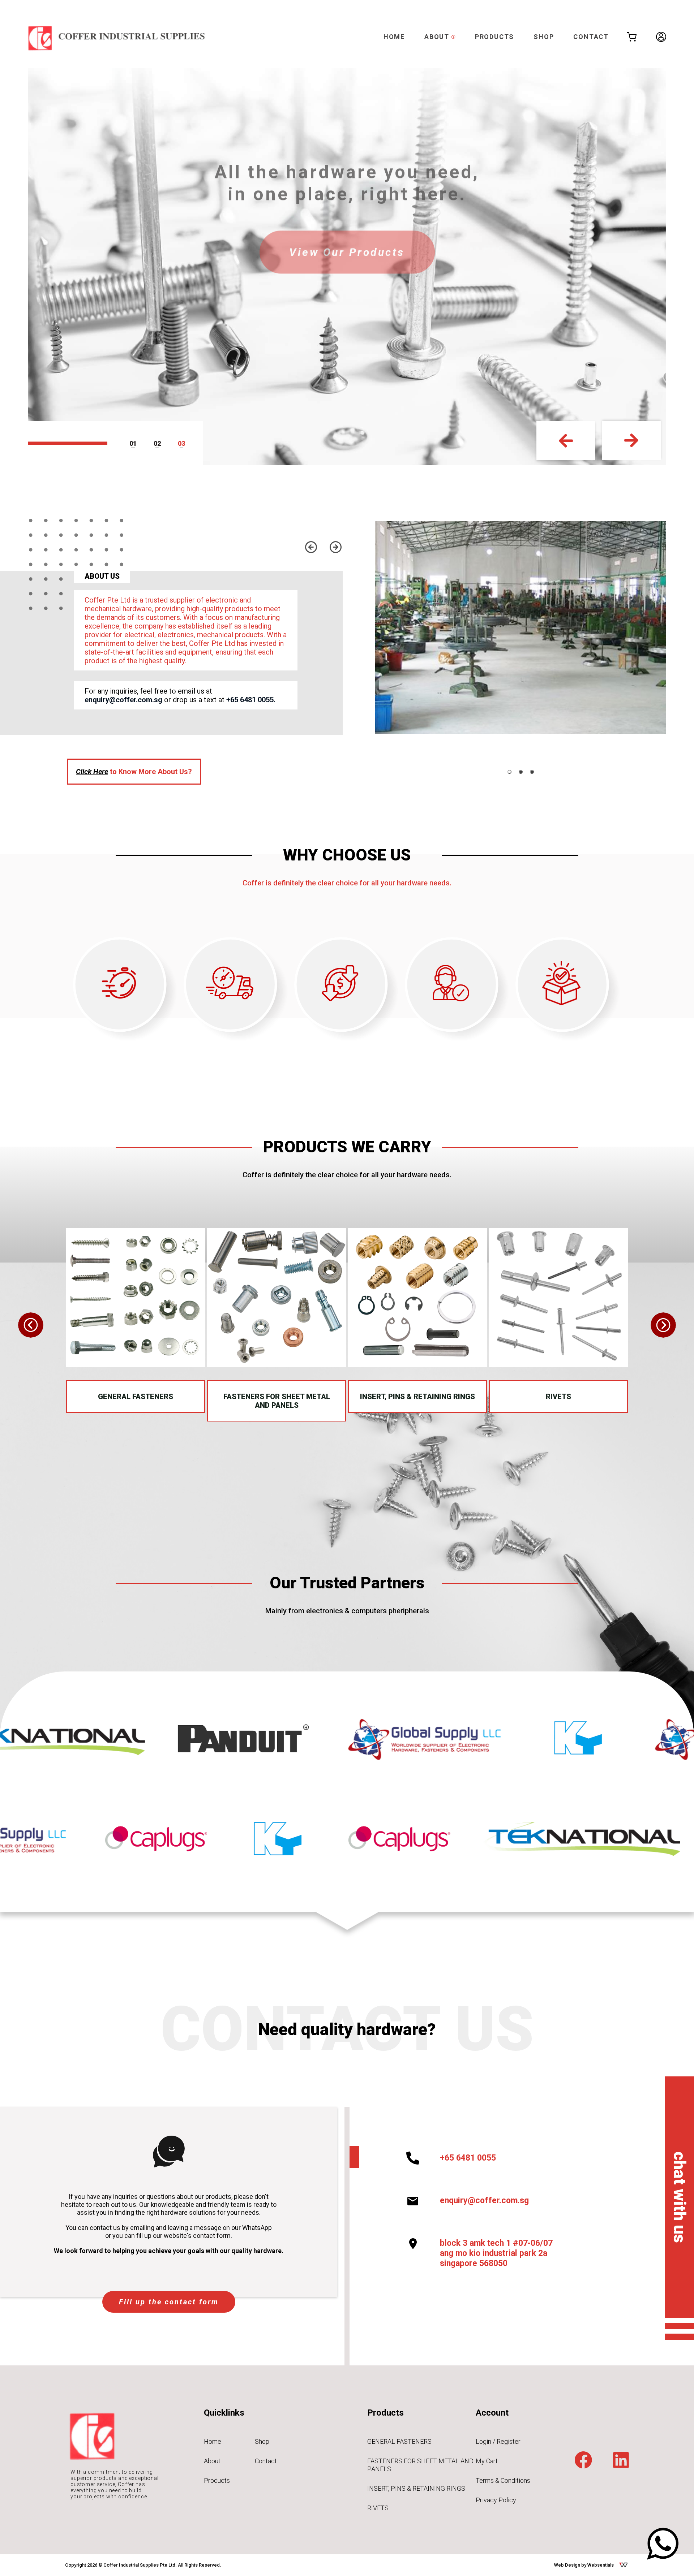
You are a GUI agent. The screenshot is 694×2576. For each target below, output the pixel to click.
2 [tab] (159, 443)
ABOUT (438, 37)
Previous (566, 441)
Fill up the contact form (169, 2302)
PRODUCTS (494, 37)
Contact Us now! (347, 255)
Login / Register (498, 2441)
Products (217, 2480)
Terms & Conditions (503, 2480)
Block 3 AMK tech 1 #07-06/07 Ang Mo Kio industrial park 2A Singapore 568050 (496, 2253)
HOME (394, 37)
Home (213, 2441)
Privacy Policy (496, 2500)
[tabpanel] (520, 628)
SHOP (544, 37)
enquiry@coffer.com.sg (123, 700)
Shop (262, 2441)
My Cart (487, 2461)
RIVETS (558, 1397)
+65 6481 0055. (251, 700)
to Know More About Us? (134, 772)
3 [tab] (183, 443)
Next (631, 441)
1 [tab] (135, 443)
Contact (266, 2461)
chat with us (680, 2197)
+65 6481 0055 (468, 2158)
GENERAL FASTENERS (136, 1397)
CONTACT (591, 37)
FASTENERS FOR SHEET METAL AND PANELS (277, 1401)
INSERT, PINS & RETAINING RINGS (417, 1397)
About (212, 2461)
